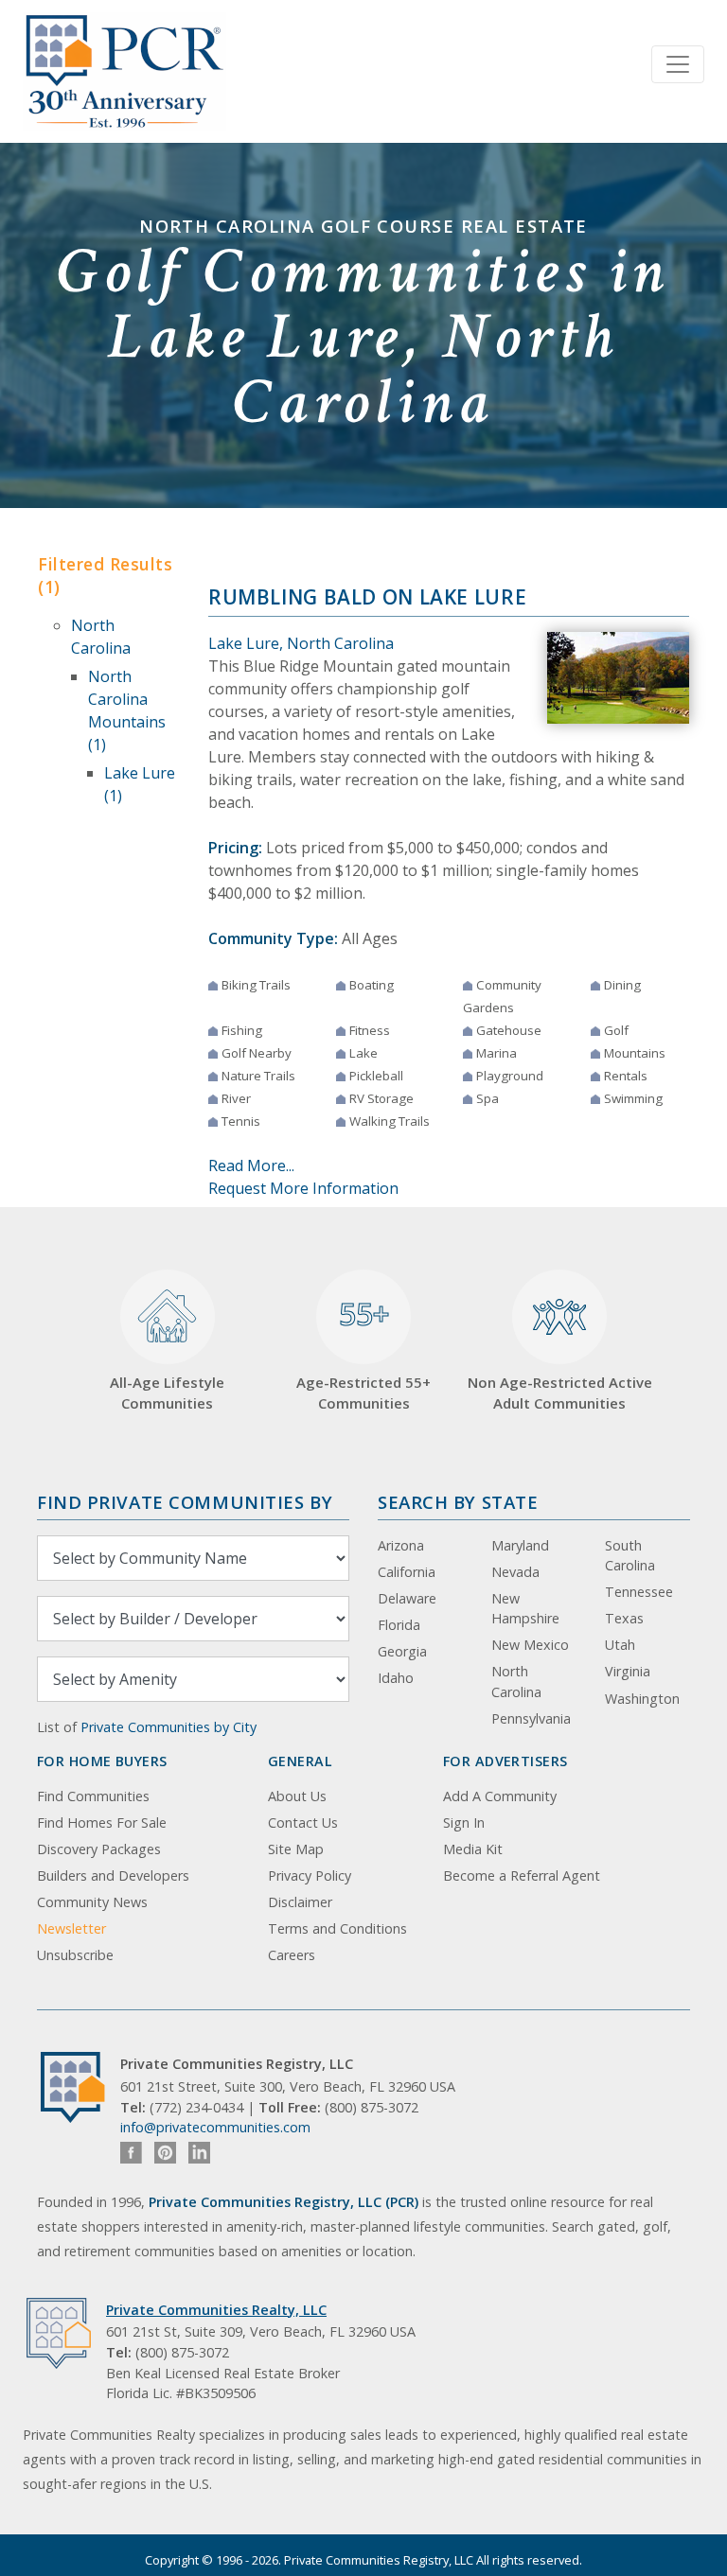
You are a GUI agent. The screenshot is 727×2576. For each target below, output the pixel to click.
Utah (620, 1645)
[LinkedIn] (199, 2153)
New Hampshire (525, 1609)
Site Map (296, 1849)
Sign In (464, 1822)
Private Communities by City (168, 1727)
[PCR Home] (80, 2087)
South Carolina (630, 1556)
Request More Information (303, 1188)
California (407, 1572)
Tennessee (639, 1592)
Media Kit (473, 1849)
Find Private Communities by (185, 1502)
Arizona (401, 1545)
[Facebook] (131, 2153)
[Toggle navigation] (678, 64)
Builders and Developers (113, 1875)
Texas (624, 1618)
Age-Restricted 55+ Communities (363, 1353)
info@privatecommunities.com (215, 2127)
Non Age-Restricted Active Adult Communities (560, 1393)
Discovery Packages (99, 1849)
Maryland (520, 1545)
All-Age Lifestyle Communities (167, 1393)
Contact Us (303, 1822)
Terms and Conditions (337, 1928)
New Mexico (530, 1645)
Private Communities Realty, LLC (216, 2310)
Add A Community (500, 1796)
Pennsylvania (531, 1718)
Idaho (396, 1678)
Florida (399, 1625)
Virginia (628, 1671)
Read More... (251, 1165)
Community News (92, 1902)
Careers (292, 1955)
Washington (642, 1699)
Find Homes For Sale (102, 1822)
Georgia (402, 1651)
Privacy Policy (310, 1875)
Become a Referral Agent (522, 1875)
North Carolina (516, 1682)
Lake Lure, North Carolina (301, 643)
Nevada (515, 1572)
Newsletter (71, 1928)
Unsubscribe (75, 1955)
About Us (297, 1796)
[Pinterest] (165, 2153)
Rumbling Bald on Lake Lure (367, 597)
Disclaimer (300, 1902)
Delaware (407, 1598)
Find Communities (93, 1796)
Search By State (458, 1502)
